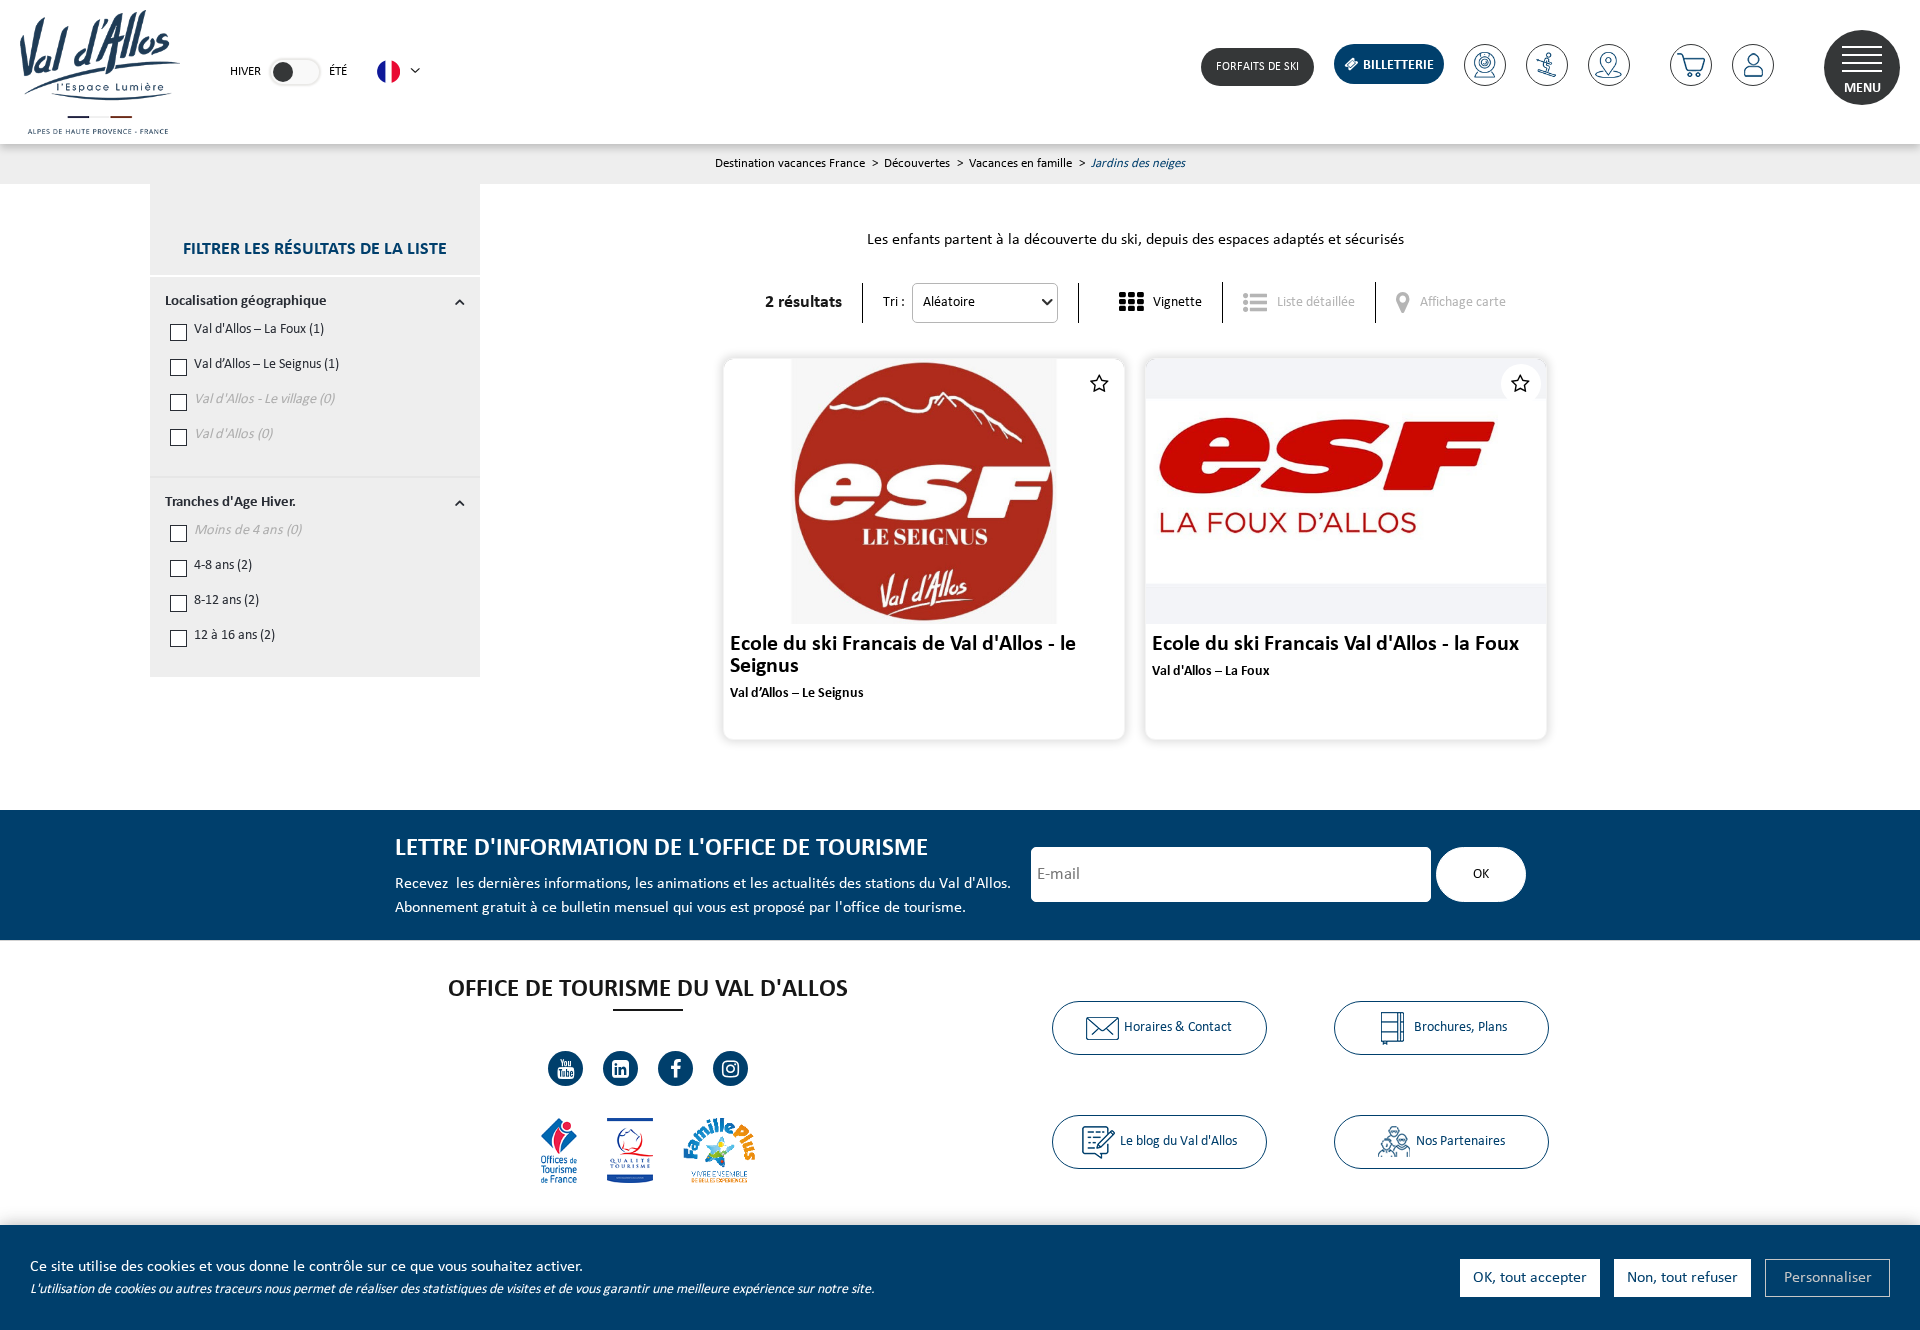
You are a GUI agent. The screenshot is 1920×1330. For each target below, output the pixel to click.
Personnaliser (1828, 1278)
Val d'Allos (233, 434)
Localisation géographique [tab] (246, 301)
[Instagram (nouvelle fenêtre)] (730, 1068)
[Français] (398, 72)
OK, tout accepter (1530, 1278)
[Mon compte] (1753, 65)
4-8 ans (223, 565)
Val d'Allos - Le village (264, 399)
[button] (1691, 65)
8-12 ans (226, 600)
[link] (295, 72)
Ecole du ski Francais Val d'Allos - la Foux (1335, 644)
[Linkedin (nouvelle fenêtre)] (620, 1068)
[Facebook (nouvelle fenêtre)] (675, 1068)
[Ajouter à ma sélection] (1099, 384)
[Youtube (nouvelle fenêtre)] (565, 1068)
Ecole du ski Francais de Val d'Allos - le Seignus (903, 655)
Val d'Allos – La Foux (259, 329)
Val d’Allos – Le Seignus (266, 364)
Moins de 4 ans (247, 530)
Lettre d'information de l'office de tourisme (661, 848)
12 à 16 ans (234, 635)
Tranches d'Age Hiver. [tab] (230, 502)
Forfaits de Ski (1257, 67)
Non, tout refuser (1682, 1278)
